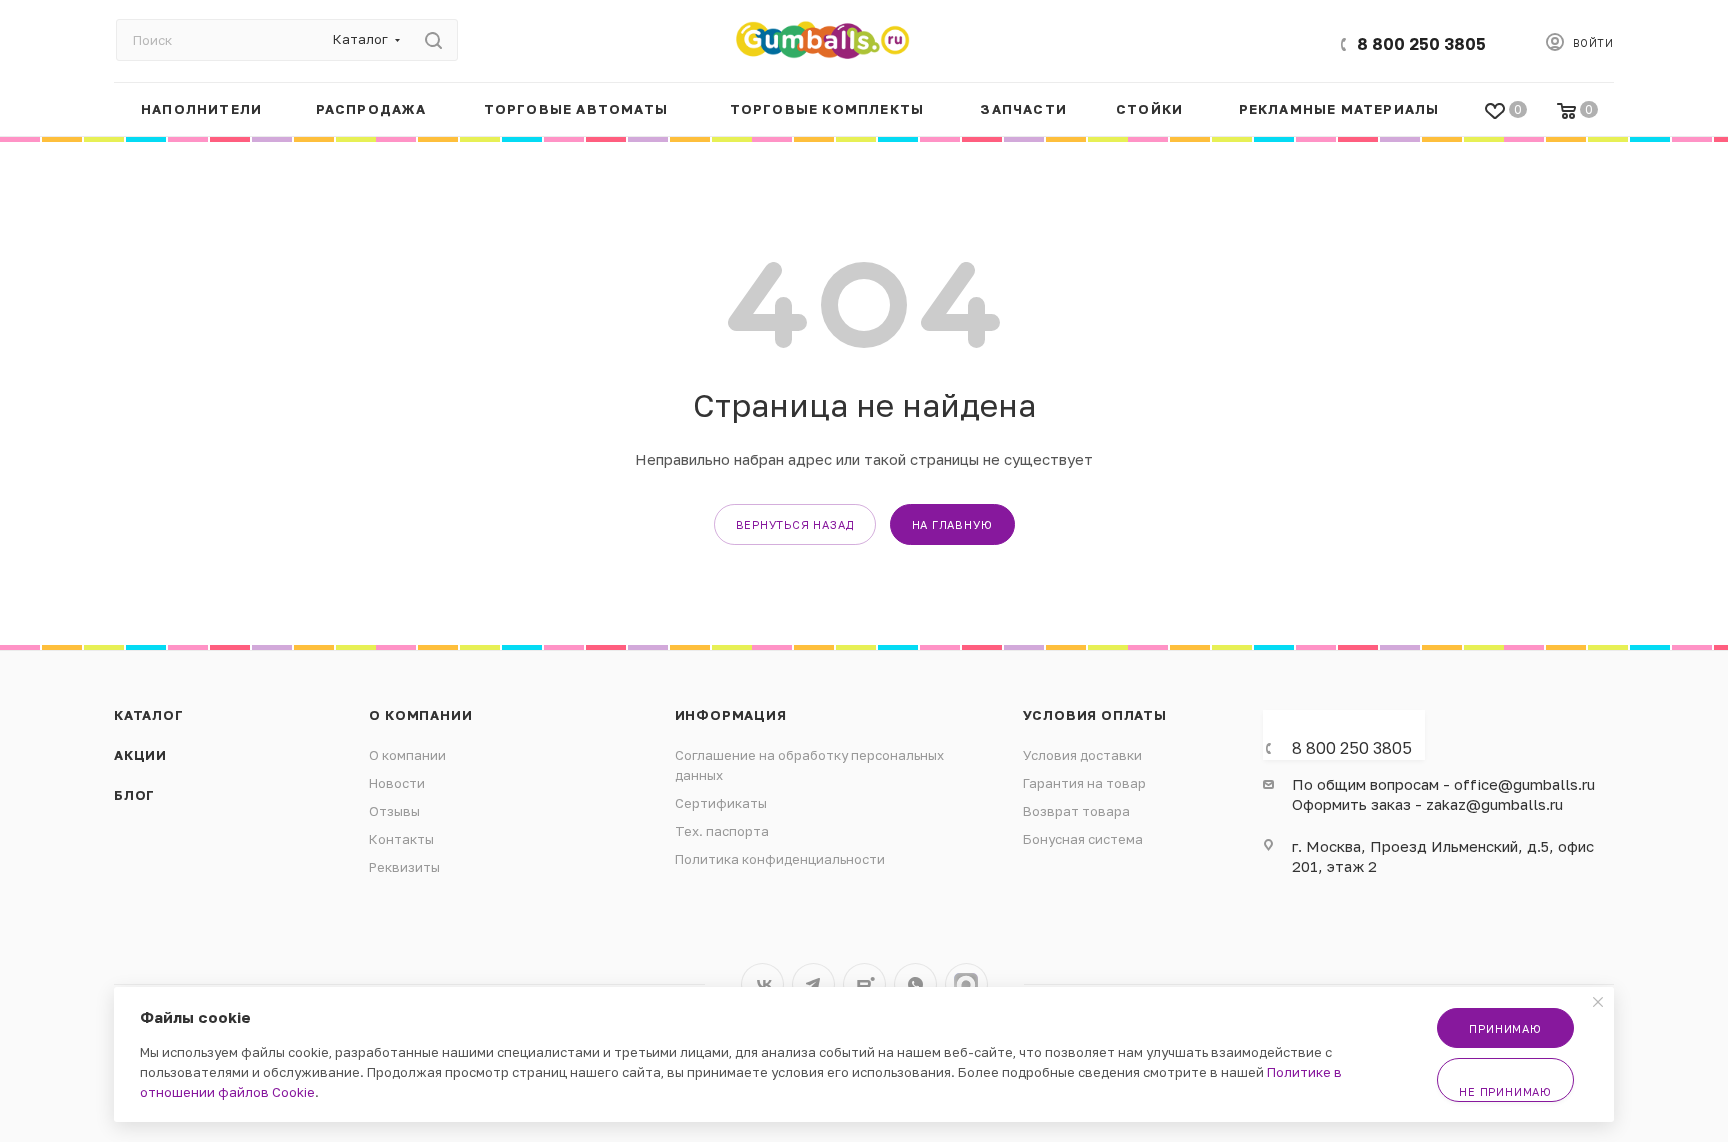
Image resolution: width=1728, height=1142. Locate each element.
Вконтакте (762, 984)
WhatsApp (915, 984)
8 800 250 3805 (1421, 44)
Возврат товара (1076, 811)
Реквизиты (404, 867)
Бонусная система (1083, 839)
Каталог (149, 715)
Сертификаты (721, 803)
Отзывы (394, 811)
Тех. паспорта (722, 831)
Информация (731, 715)
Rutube (864, 984)
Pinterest (966, 984)
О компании (420, 715)
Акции (140, 755)
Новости (397, 783)
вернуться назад (795, 524)
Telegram (813, 984)
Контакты (401, 839)
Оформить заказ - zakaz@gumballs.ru (1427, 804)
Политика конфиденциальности (780, 859)
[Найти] (433, 40)
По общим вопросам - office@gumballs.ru (1443, 784)
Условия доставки (1082, 755)
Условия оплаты (1095, 715)
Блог (134, 795)
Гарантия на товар (1084, 783)
